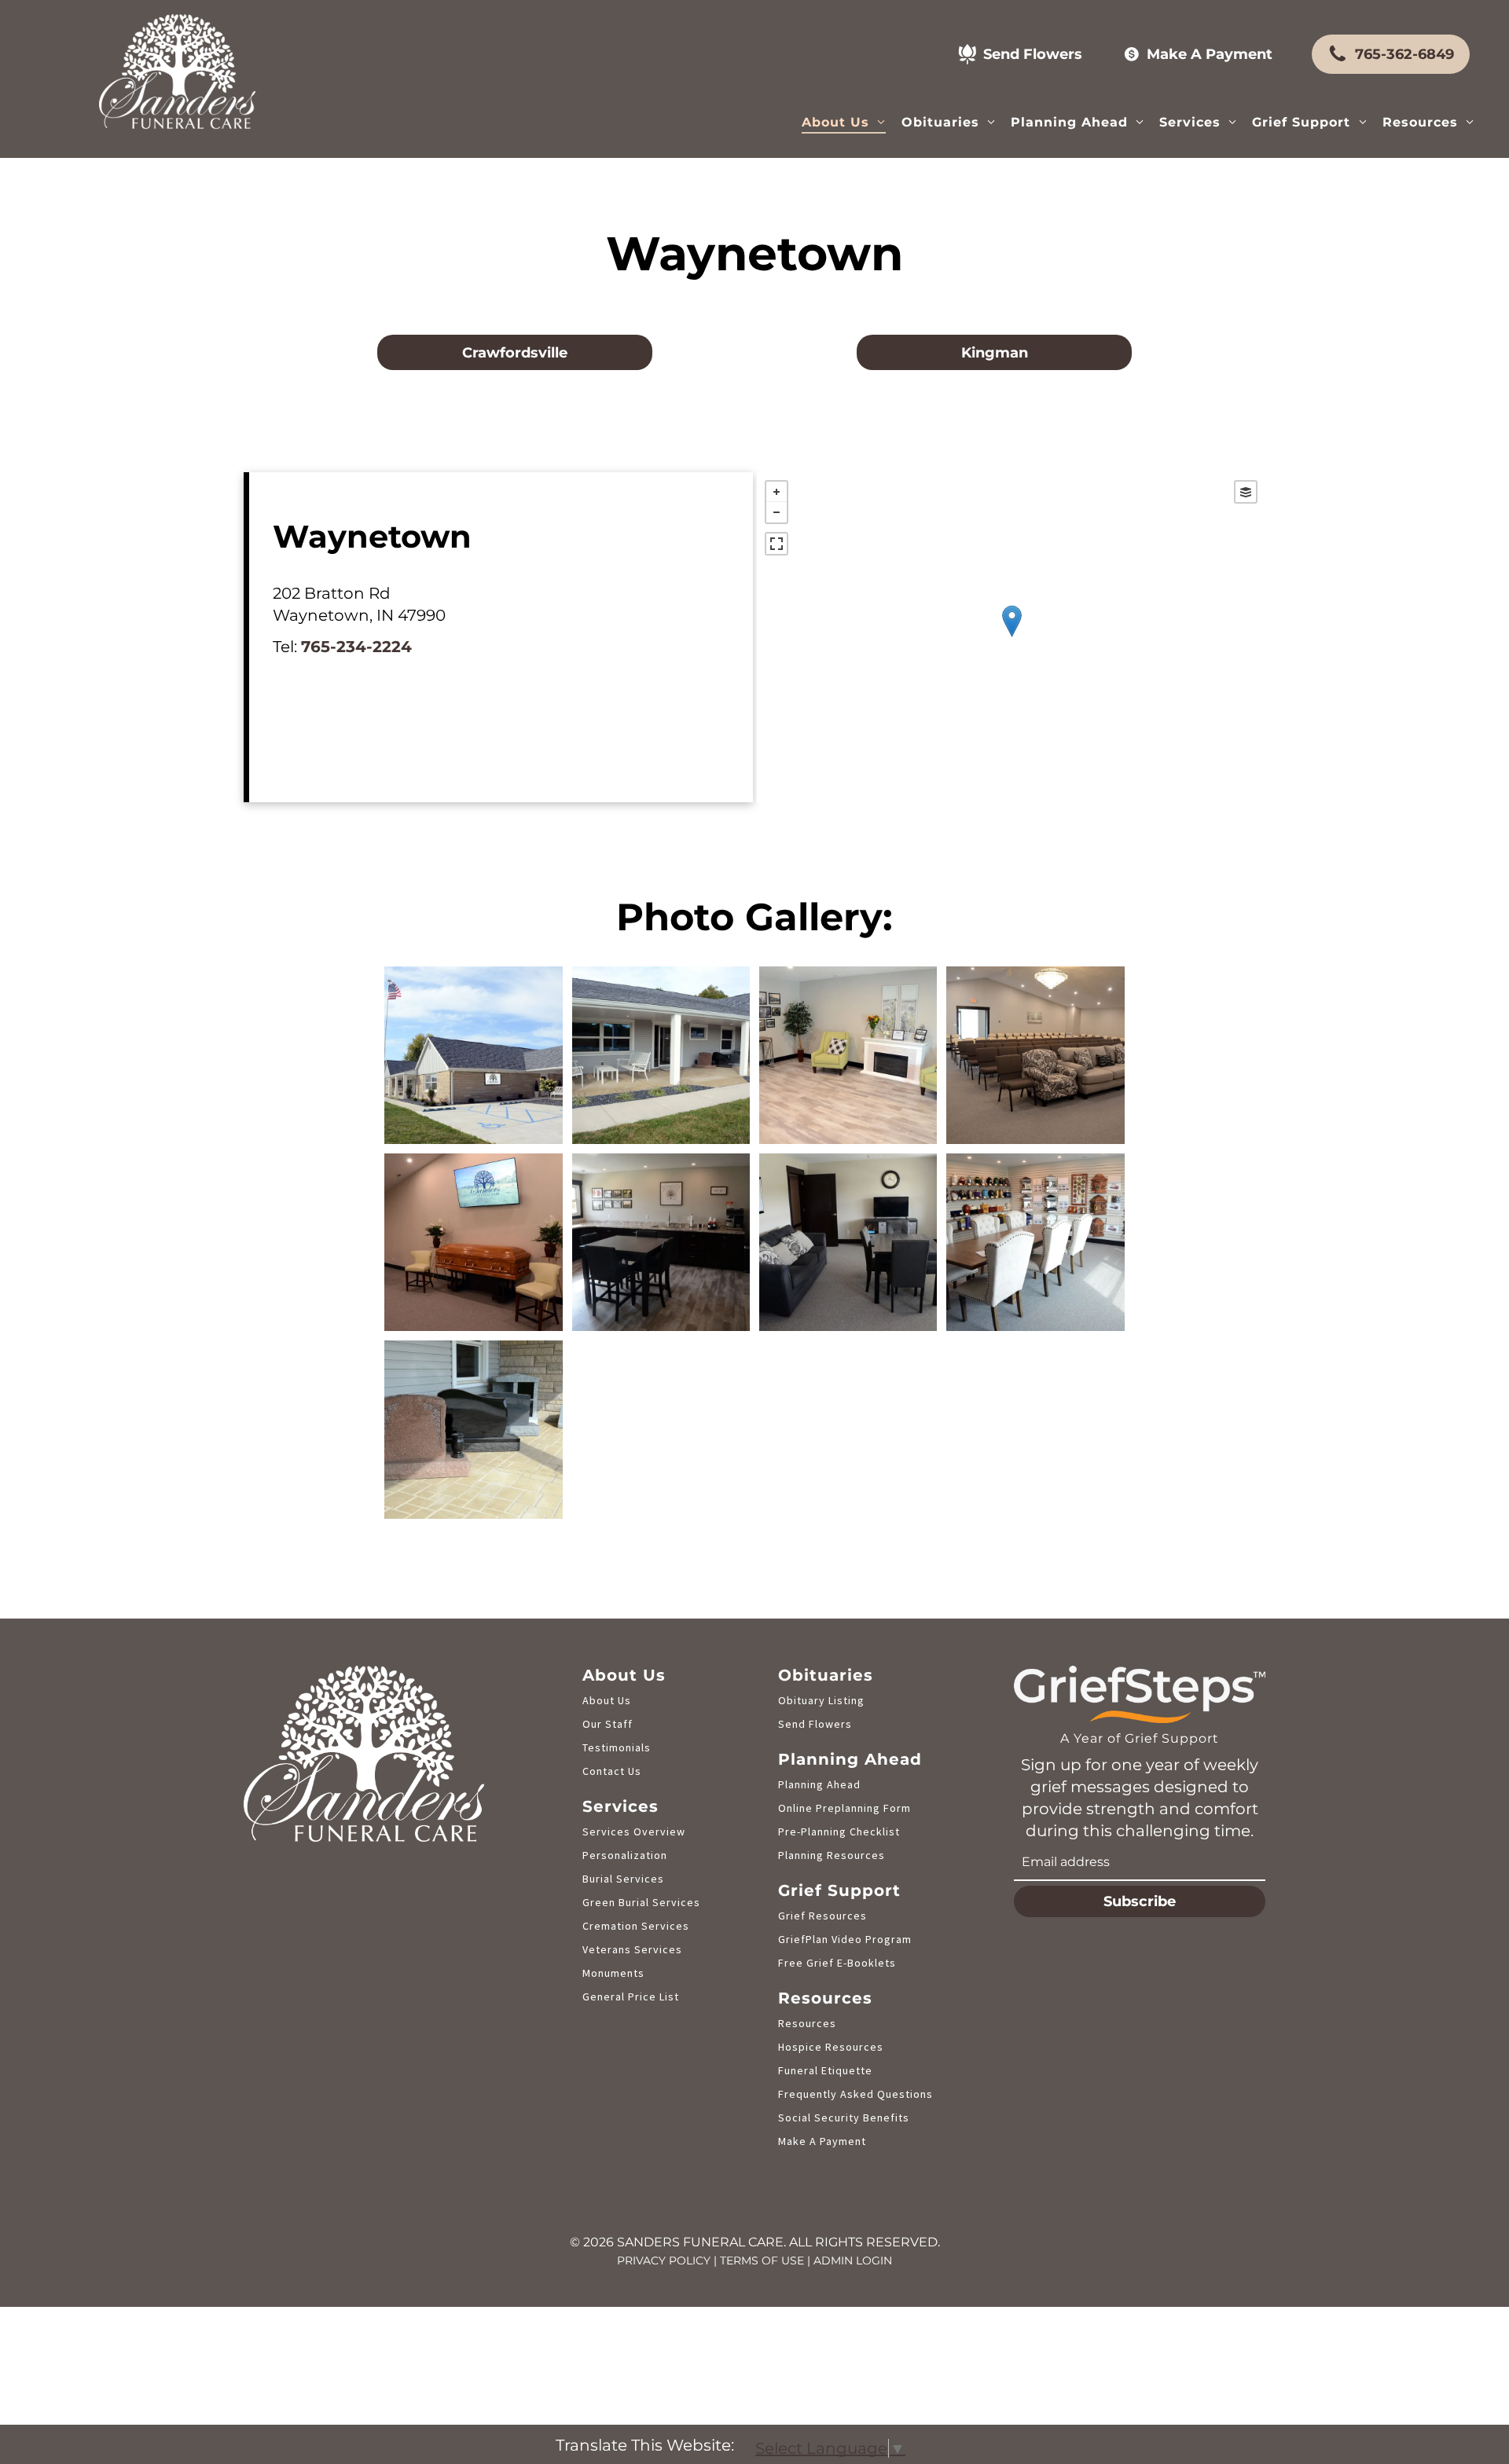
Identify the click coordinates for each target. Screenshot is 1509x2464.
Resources (807, 2023)
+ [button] (777, 492)
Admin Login (853, 2260)
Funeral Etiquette (825, 2070)
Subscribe (1140, 1901)
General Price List (631, 1996)
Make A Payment (822, 2141)
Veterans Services (632, 1949)
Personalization (625, 1855)
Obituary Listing (821, 1700)
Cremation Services (636, 1926)
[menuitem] (843, 121)
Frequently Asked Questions (855, 2094)
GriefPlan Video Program (845, 1939)
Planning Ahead (819, 1784)
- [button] (777, 512)
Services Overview (634, 1831)
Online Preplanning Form (844, 1808)
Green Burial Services (641, 1902)
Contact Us (612, 1771)
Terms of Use (762, 2260)
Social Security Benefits (844, 2117)
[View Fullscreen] (777, 544)
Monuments (613, 1973)
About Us (607, 1700)
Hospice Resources (831, 2047)
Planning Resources (832, 1855)
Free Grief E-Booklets (837, 1963)
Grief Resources (822, 1916)
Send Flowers (815, 1724)
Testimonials (617, 1747)
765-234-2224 (356, 647)
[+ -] (1011, 637)
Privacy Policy (664, 2260)
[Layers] (1246, 492)
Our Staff (608, 1724)
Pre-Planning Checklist (839, 1831)
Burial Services (623, 1879)
